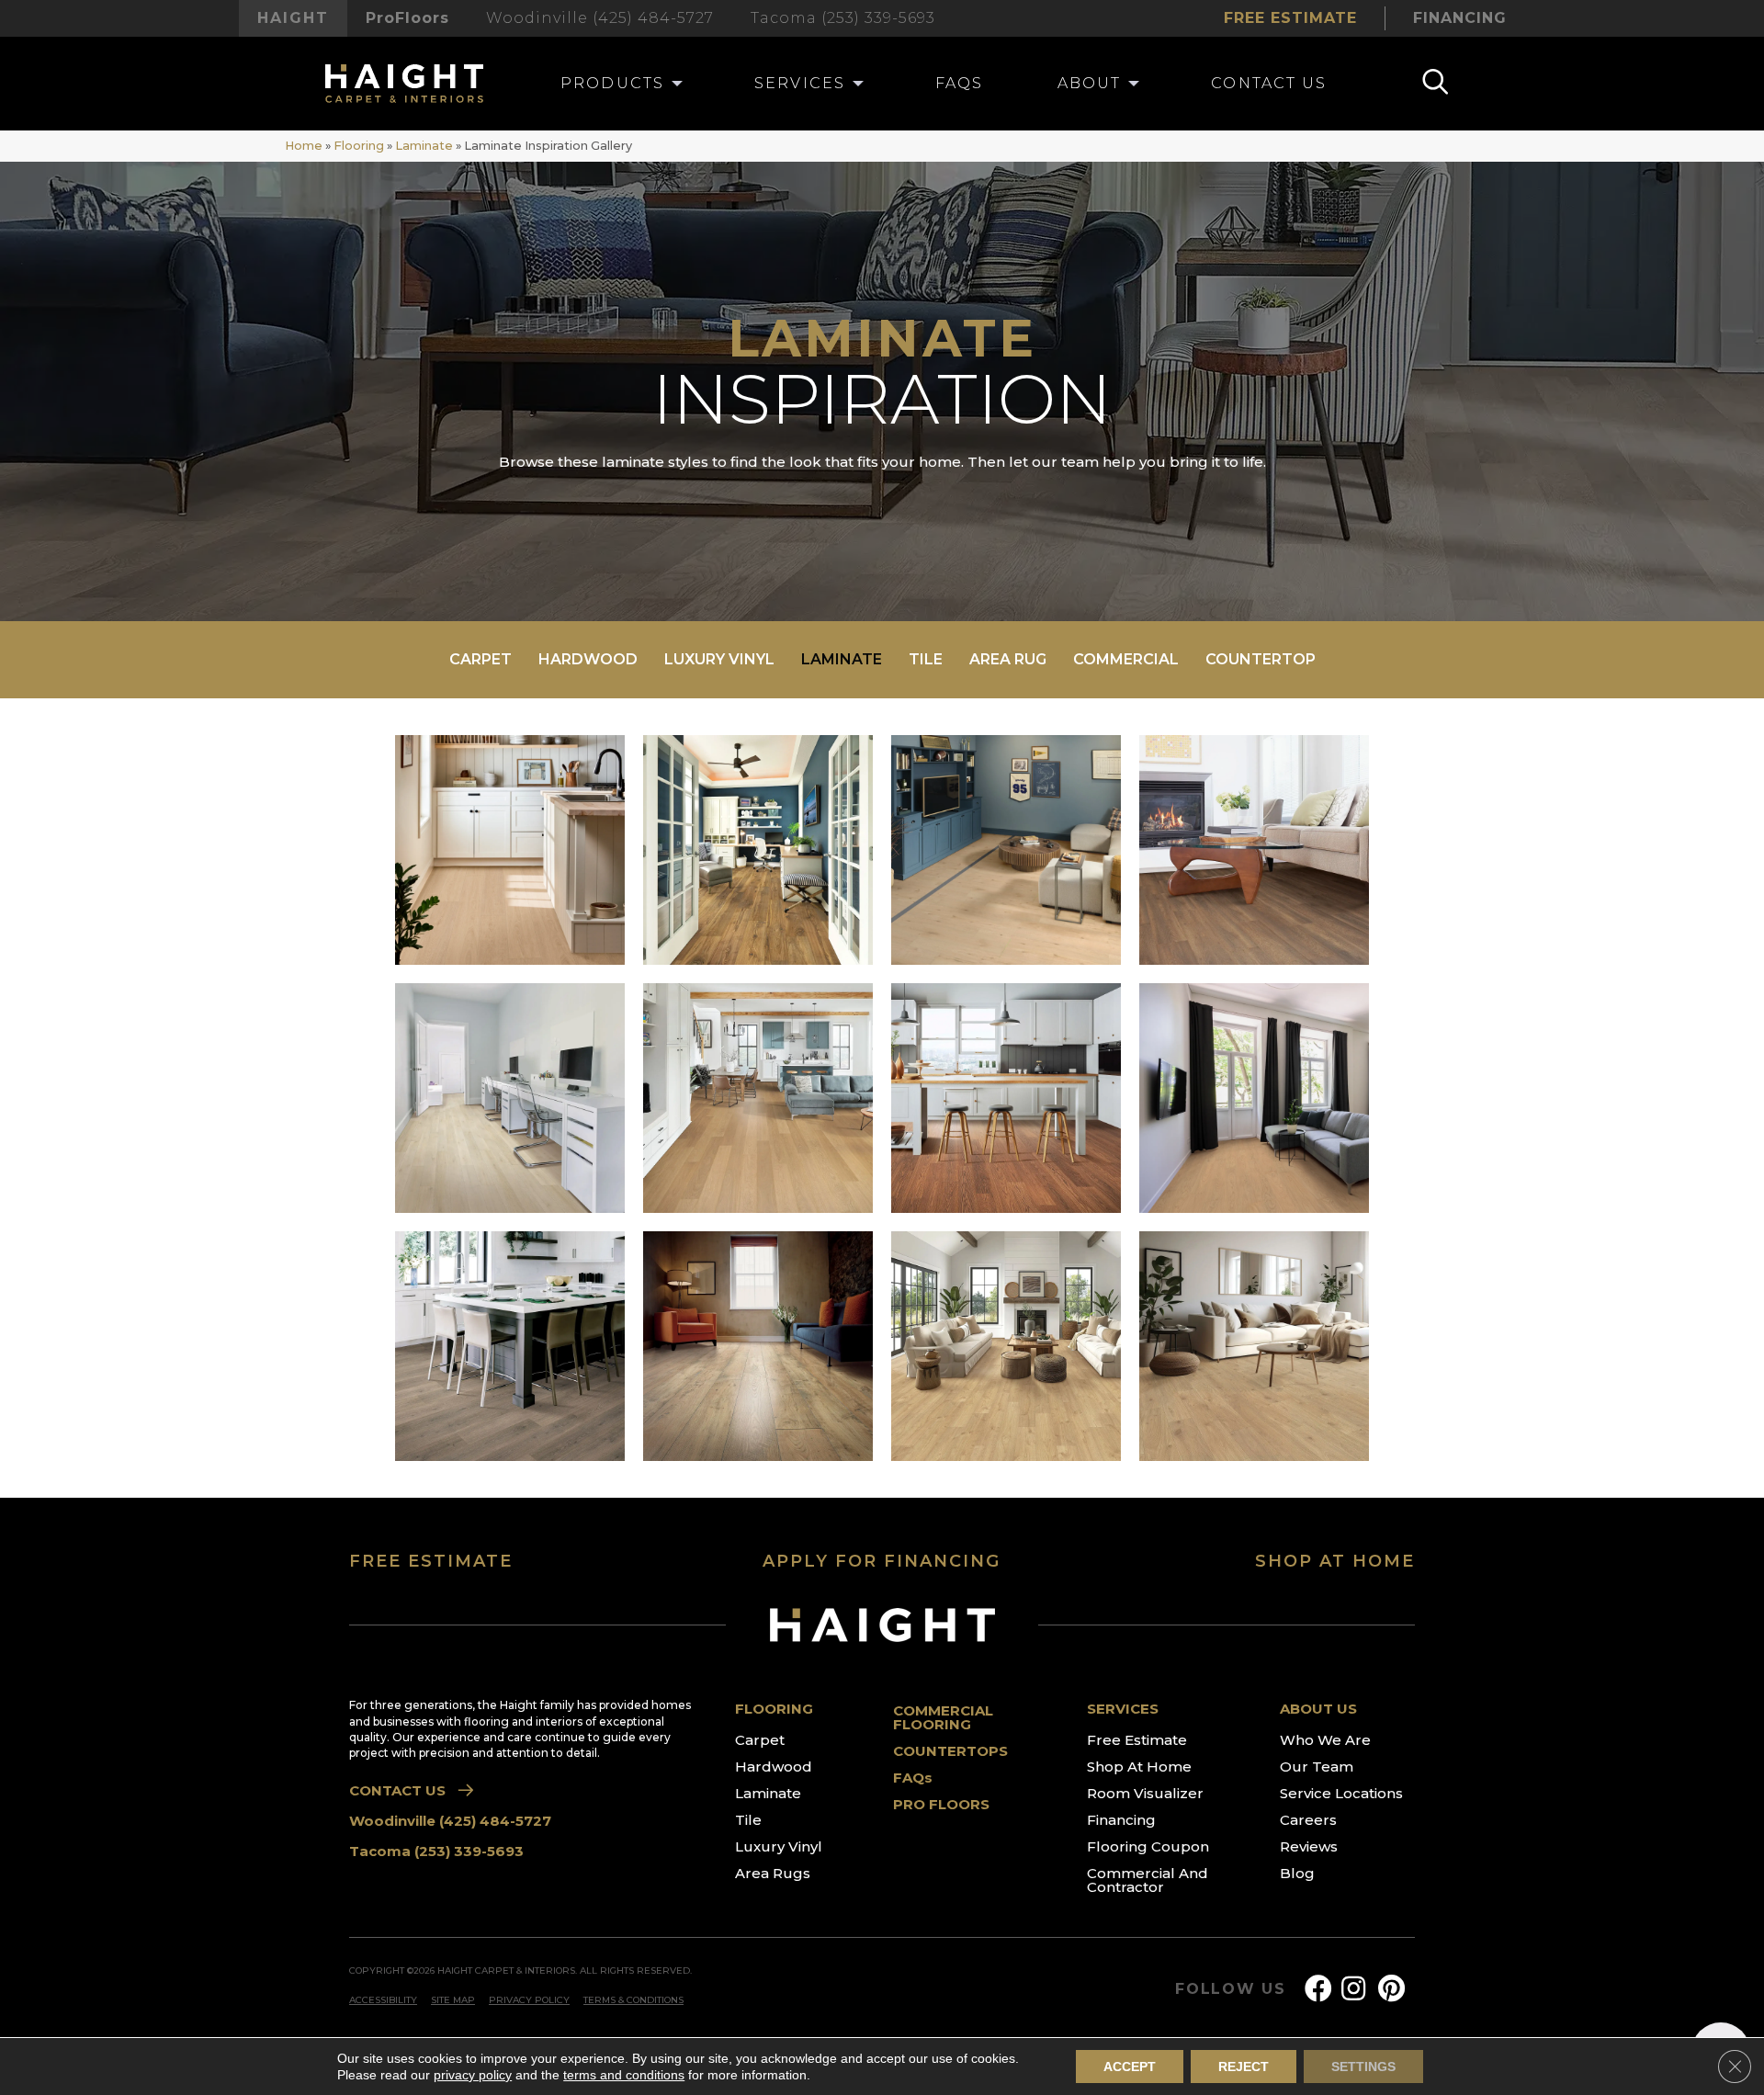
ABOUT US (1318, 1709)
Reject (1244, 2067)
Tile (926, 659)
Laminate (424, 146)
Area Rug (1008, 659)
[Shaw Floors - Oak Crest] (1006, 850)
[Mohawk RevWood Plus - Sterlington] (1006, 1098)
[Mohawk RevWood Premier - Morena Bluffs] (758, 850)
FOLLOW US (1231, 1989)
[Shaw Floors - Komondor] (510, 850)
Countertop (1261, 659)
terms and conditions (624, 2075)
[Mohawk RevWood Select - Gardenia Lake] (1254, 1346)
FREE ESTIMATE (431, 1561)
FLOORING (774, 1709)
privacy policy (473, 2075)
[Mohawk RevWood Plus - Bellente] (510, 1098)
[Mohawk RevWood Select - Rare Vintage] (758, 1346)
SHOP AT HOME (1335, 1561)
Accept (1130, 2067)
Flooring (359, 146)
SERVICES (1123, 1709)
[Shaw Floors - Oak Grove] (1254, 1098)
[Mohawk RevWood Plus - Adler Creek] (758, 1098)
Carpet (481, 659)
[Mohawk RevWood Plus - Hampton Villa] (510, 1346)
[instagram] (1353, 1989)
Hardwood (588, 659)
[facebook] (1318, 1989)
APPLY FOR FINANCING (882, 1561)
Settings (1363, 2067)
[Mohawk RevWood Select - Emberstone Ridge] (1006, 1346)
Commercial (1126, 659)
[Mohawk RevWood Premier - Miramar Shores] (1254, 850)
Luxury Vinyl (719, 659)
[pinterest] (1391, 1989)
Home (304, 146)
